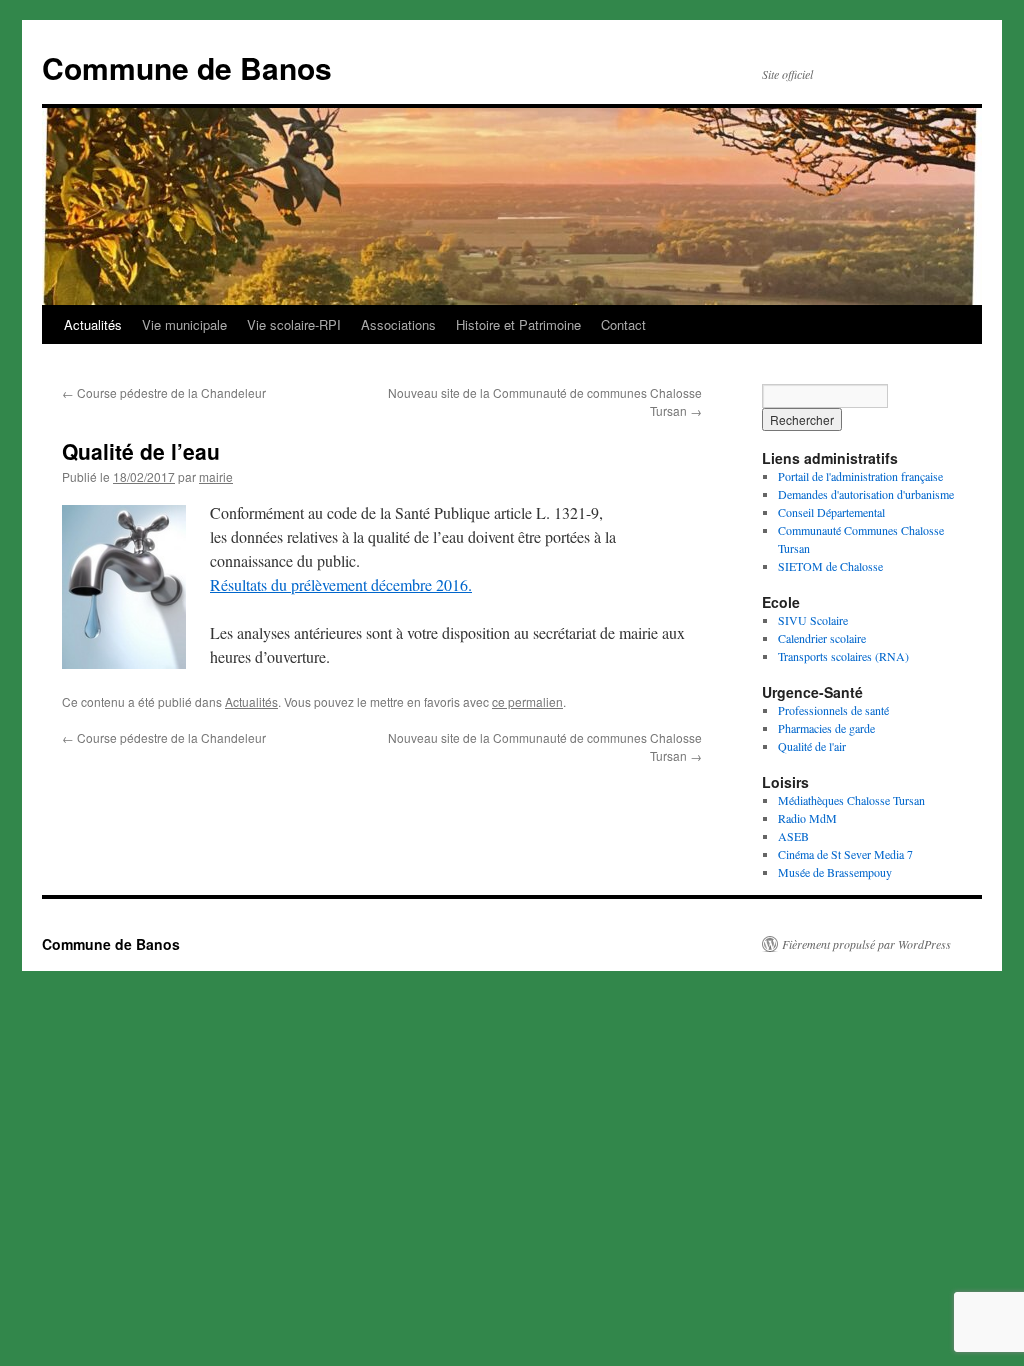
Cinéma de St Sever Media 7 (845, 854)
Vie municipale (184, 324)
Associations (398, 324)
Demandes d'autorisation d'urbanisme (866, 494)
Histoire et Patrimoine (518, 324)
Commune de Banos (187, 67)
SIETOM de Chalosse (830, 566)
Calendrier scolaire (822, 638)
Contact (623, 324)
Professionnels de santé (833, 710)
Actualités (93, 324)
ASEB (793, 836)
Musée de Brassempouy (835, 872)
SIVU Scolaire (813, 620)
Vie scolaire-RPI (294, 324)
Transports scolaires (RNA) (843, 656)
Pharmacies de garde (826, 728)
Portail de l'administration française (860, 476)
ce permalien (527, 701)
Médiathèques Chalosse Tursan (851, 800)
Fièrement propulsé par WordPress (866, 944)
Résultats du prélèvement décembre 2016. (341, 584)
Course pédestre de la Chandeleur (164, 392)
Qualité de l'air (812, 746)
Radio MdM (807, 818)
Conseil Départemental (831, 512)
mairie (216, 476)
